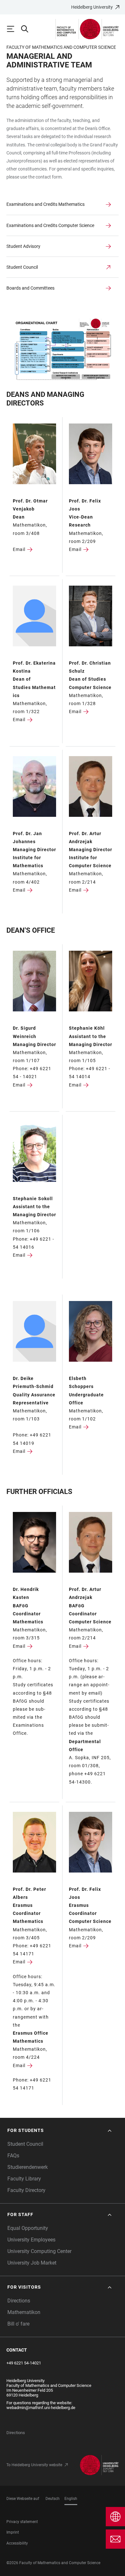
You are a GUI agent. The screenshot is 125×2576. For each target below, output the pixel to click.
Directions (19, 2301)
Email (19, 549)
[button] (60, 2131)
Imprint (13, 2532)
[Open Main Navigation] (13, 29)
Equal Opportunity (28, 2228)
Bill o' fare (18, 2324)
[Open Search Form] (28, 29)
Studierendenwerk (28, 2167)
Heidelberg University (92, 7)
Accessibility (17, 2543)
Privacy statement (22, 2522)
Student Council (25, 2144)
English (71, 2499)
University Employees (31, 2240)
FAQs (13, 2156)
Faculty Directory (26, 2190)
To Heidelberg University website (34, 2465)
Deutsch (53, 2499)
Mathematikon (24, 2312)
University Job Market (32, 2263)
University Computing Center (39, 2251)
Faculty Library (24, 2179)
